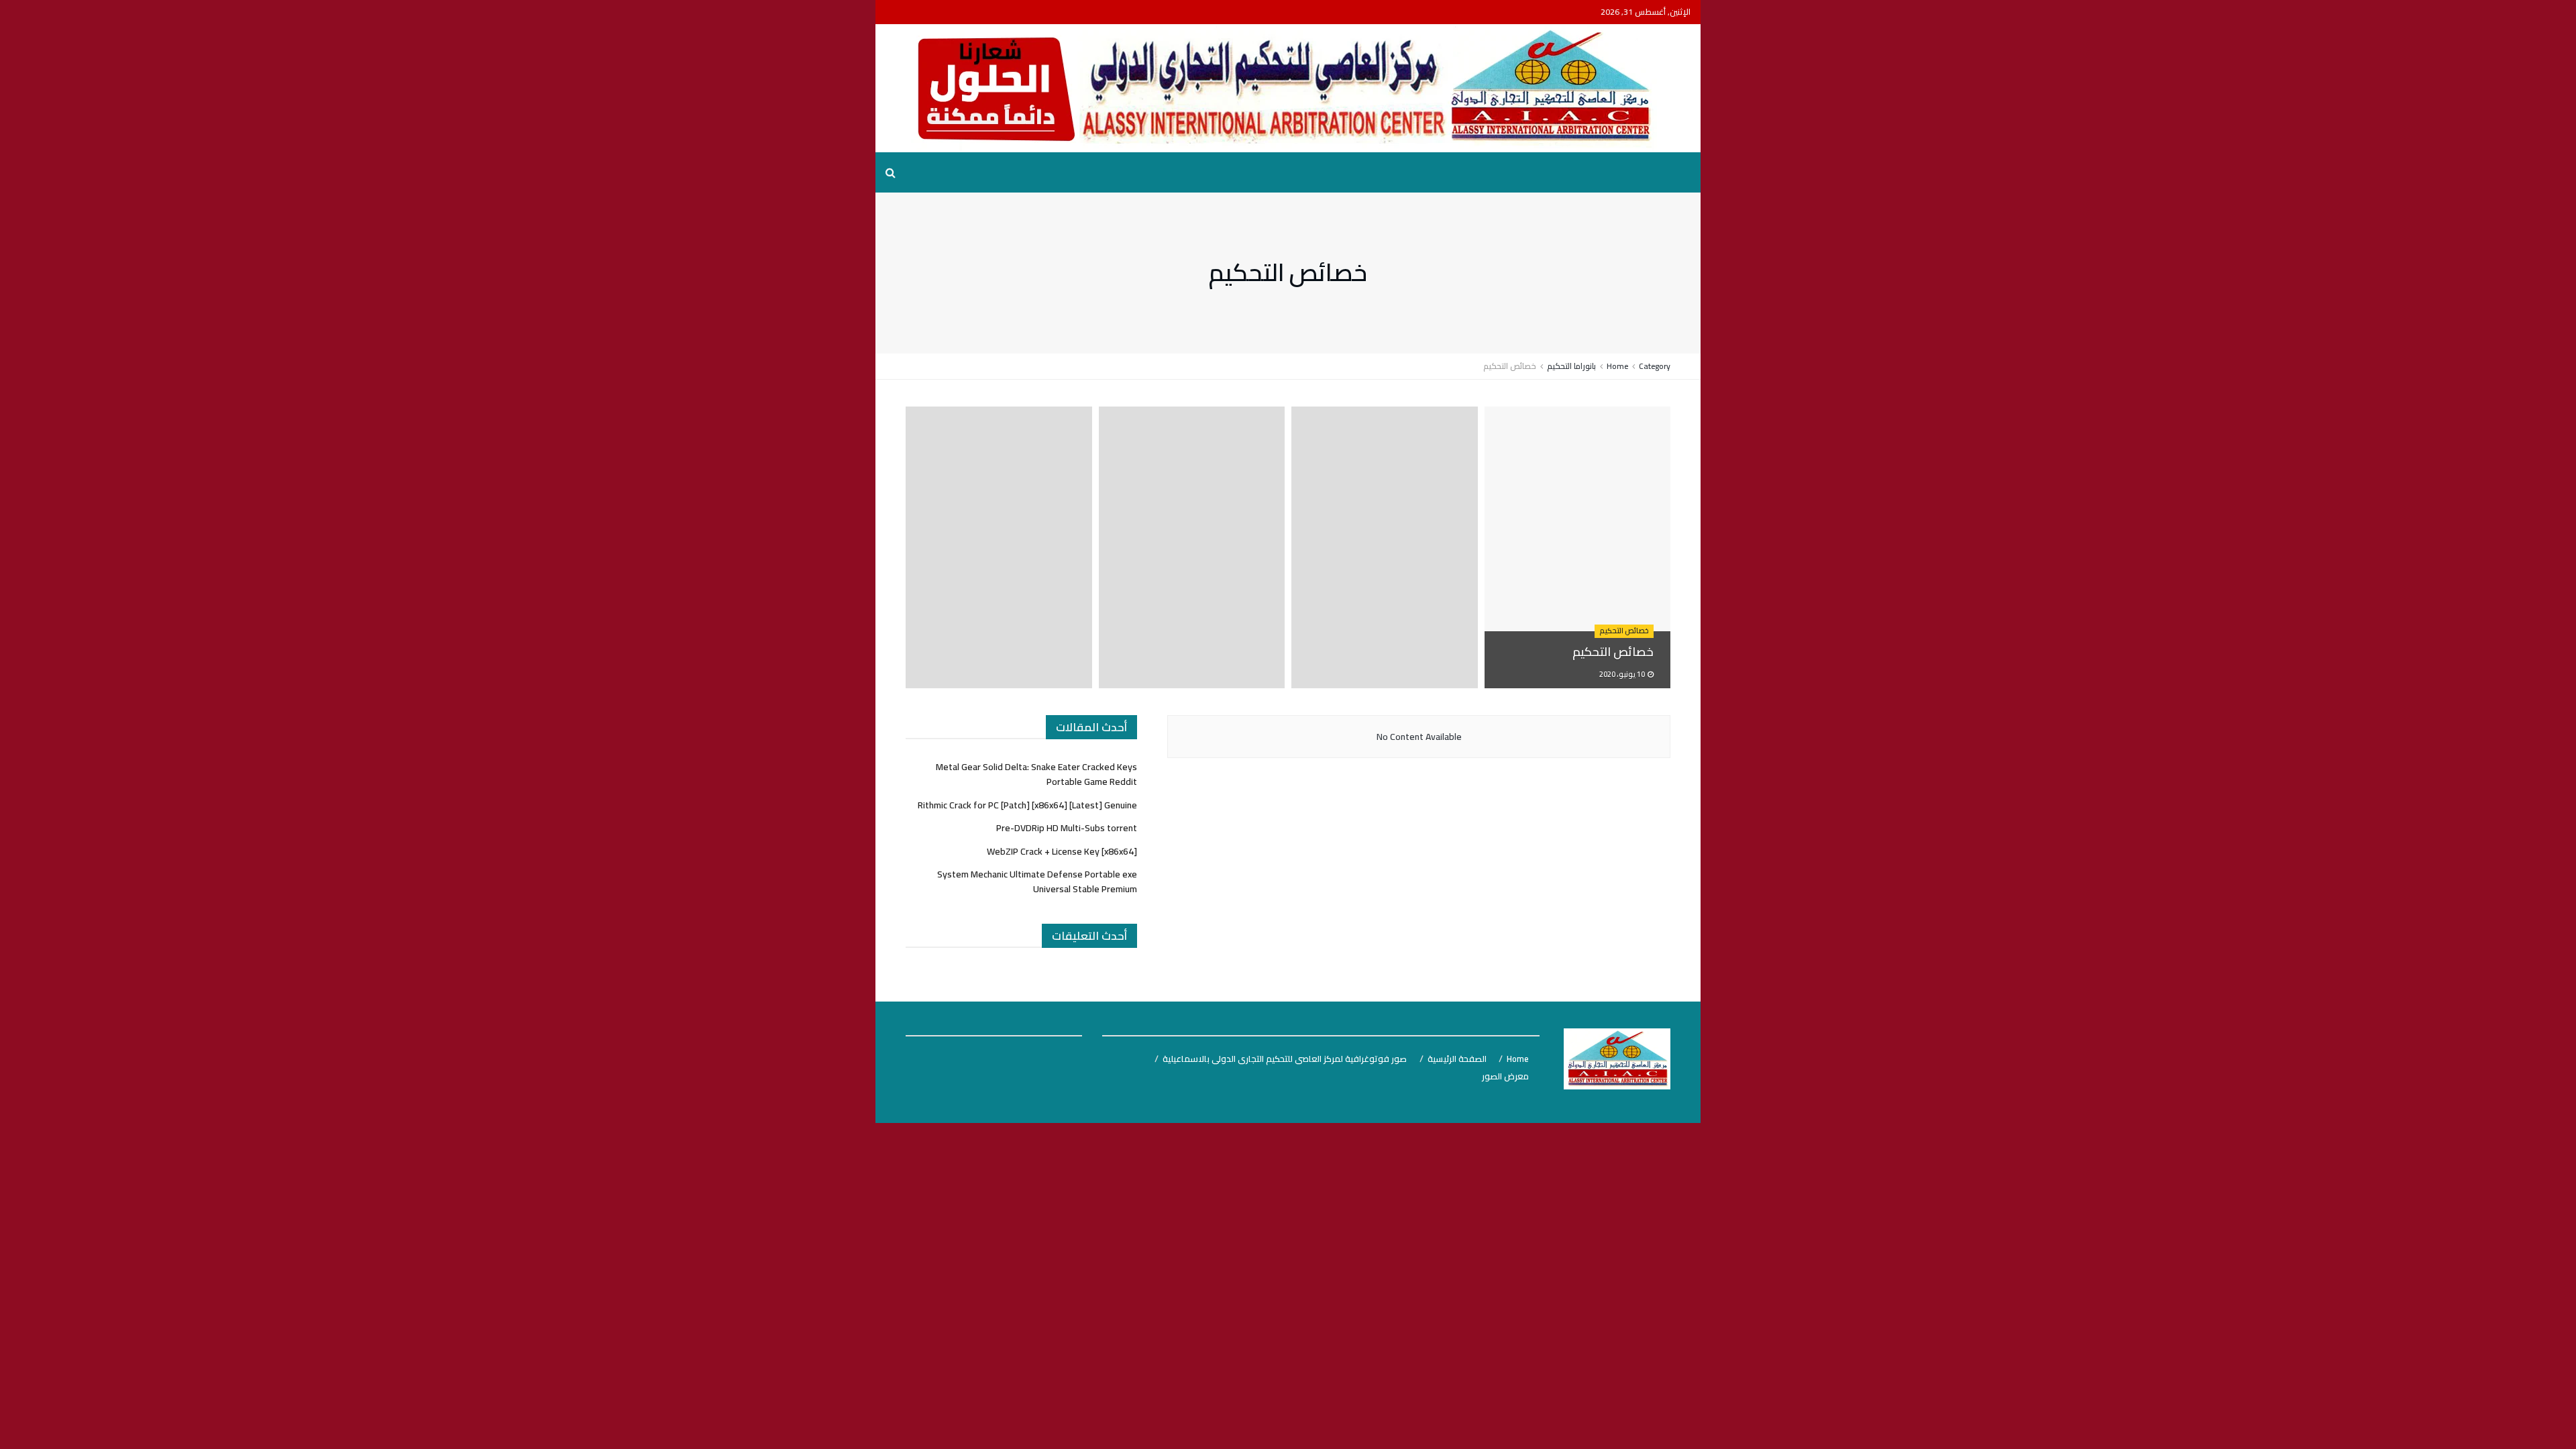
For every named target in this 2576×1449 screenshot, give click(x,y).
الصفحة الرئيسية (1457, 1059)
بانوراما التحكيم (1571, 366)
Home (1617, 366)
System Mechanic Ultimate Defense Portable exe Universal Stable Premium (1037, 881)
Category (1655, 366)
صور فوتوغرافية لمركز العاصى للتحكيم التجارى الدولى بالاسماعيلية (1285, 1059)
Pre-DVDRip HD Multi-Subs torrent (1067, 828)
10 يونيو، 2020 (1623, 674)
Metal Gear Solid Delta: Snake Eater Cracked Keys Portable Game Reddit (1036, 774)
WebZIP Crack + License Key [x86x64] (1062, 851)
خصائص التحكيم (1510, 366)
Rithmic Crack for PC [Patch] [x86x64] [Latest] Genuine (1027, 805)
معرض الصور (1505, 1076)
